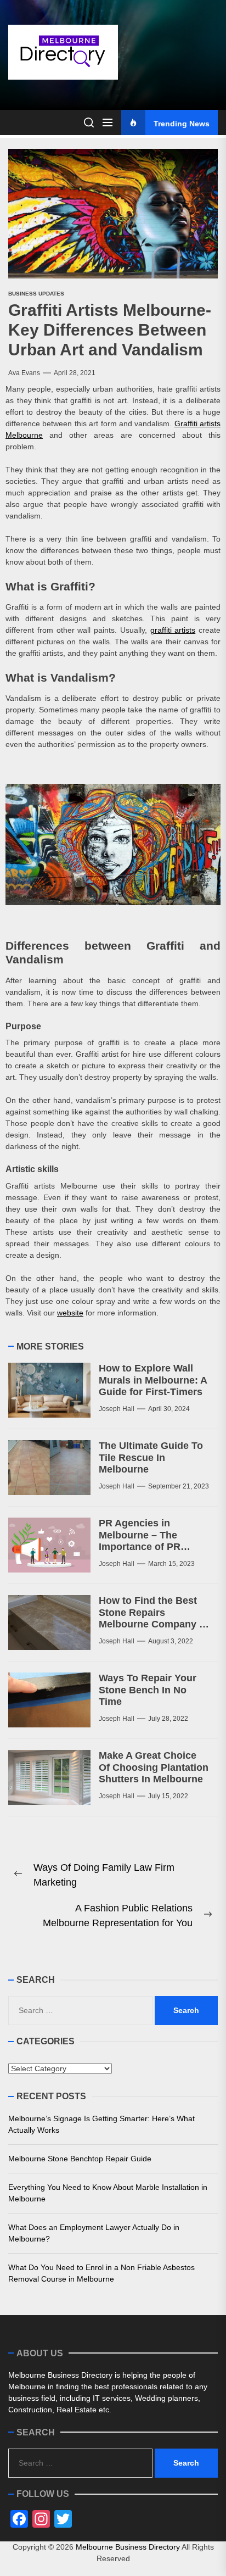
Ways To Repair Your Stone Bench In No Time (148, 1690)
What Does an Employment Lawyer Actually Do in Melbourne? (94, 2233)
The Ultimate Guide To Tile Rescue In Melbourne (151, 1457)
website (70, 1313)
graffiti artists (173, 630)
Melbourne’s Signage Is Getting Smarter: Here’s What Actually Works (101, 2124)
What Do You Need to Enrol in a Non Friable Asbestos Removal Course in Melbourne (101, 2273)
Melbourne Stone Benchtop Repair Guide (80, 2159)
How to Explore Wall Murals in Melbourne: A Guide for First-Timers (153, 1380)
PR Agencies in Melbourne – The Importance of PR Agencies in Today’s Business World (146, 1547)
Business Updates (36, 294)
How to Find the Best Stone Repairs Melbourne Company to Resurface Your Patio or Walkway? (154, 1624)
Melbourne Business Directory (128, 2547)
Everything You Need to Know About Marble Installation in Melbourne (108, 2193)
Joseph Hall (117, 1409)
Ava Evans (24, 373)
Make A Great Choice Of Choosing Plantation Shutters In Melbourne (154, 1767)
